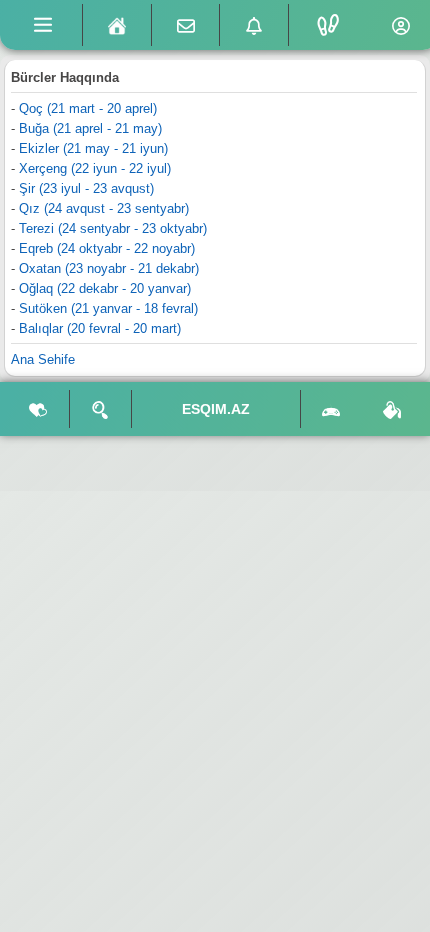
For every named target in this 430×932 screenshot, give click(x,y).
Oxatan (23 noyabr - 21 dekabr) (109, 268)
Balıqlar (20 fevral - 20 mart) (100, 328)
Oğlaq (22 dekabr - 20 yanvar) (105, 288)
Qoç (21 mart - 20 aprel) (88, 108)
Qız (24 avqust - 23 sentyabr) (104, 208)
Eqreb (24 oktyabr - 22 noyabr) (107, 248)
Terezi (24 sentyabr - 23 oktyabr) (113, 228)
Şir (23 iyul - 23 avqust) (86, 188)
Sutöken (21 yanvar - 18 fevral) (108, 308)
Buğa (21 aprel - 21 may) (90, 128)
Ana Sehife (43, 359)
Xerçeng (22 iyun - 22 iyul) (95, 168)
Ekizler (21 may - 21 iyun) (93, 148)
